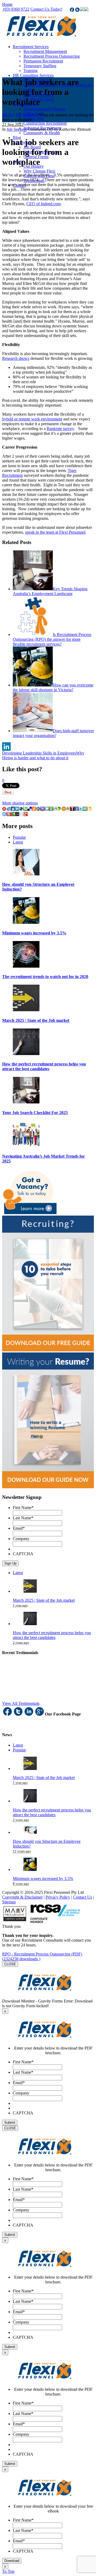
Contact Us (83, 1897)
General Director (24, 1688)
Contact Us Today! (46, 9)
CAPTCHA (23, 1554)
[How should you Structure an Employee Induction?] (26, 874)
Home (7, 4)
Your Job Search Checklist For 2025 (35, 1113)
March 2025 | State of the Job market (36, 1020)
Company (21, 1539)
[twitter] (81, 809)
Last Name (23, 1518)
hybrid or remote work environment (32, 419)
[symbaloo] (4, 815)
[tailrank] (72, 809)
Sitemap (9, 1902)
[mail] (21, 815)
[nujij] (4, 809)
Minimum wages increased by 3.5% (34, 933)
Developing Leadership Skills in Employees (39, 753)
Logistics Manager (25, 1782)
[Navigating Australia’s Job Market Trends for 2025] (26, 1146)
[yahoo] (42, 809)
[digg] (13, 809)
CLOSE (10, 1964)
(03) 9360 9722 (16, 9)
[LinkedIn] (48, 747)
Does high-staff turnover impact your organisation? (53, 733)
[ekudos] (9, 809)
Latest (18, 842)
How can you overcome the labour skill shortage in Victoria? (53, 687)
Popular (19, 837)
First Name (23, 1508)
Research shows (16, 358)
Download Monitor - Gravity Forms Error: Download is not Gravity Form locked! (47, 2003)
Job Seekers (26, 115)
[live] (68, 809)
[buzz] (13, 815)
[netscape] (38, 809)
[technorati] (25, 809)
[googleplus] (26, 815)
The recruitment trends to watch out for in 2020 (45, 977)
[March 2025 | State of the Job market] (26, 1010)
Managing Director (25, 1738)
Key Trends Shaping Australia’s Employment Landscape (50, 591)
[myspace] (17, 815)
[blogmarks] (59, 809)
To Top (8, 2571)
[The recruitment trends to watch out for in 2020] (26, 966)
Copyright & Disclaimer (22, 1897)
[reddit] (55, 809)
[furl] (34, 809)
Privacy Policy (58, 1897)
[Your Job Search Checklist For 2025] (26, 1102)
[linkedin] (17, 809)
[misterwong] (9, 815)
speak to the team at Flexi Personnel (55, 532)
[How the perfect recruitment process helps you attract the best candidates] (26, 1054)
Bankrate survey (60, 429)
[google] (47, 809)
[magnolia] (64, 809)
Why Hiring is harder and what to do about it (43, 755)
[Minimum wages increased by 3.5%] (26, 922)
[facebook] (77, 809)
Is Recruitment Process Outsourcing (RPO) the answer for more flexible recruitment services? (52, 639)
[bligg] (89, 809)
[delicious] (30, 809)
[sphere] (21, 809)
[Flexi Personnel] (42, 38)
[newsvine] (51, 809)
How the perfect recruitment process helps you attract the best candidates (44, 1066)
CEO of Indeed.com (43, 204)
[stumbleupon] (85, 809)
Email (19, 1528)
